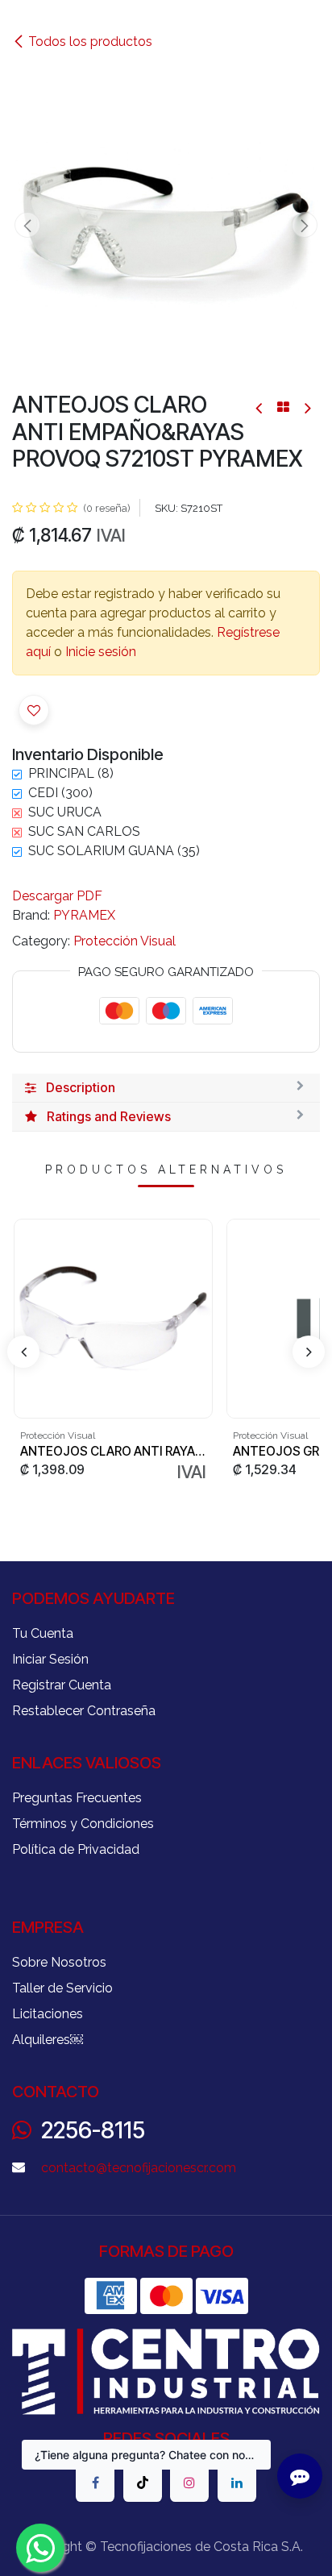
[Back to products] (283, 407)
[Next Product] (307, 407)
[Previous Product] (260, 407)
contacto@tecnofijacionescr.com (139, 2168)
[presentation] (23, 1352)
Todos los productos (90, 42)
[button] (27, 225)
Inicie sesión (101, 652)
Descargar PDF (57, 896)
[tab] (166, 1088)
